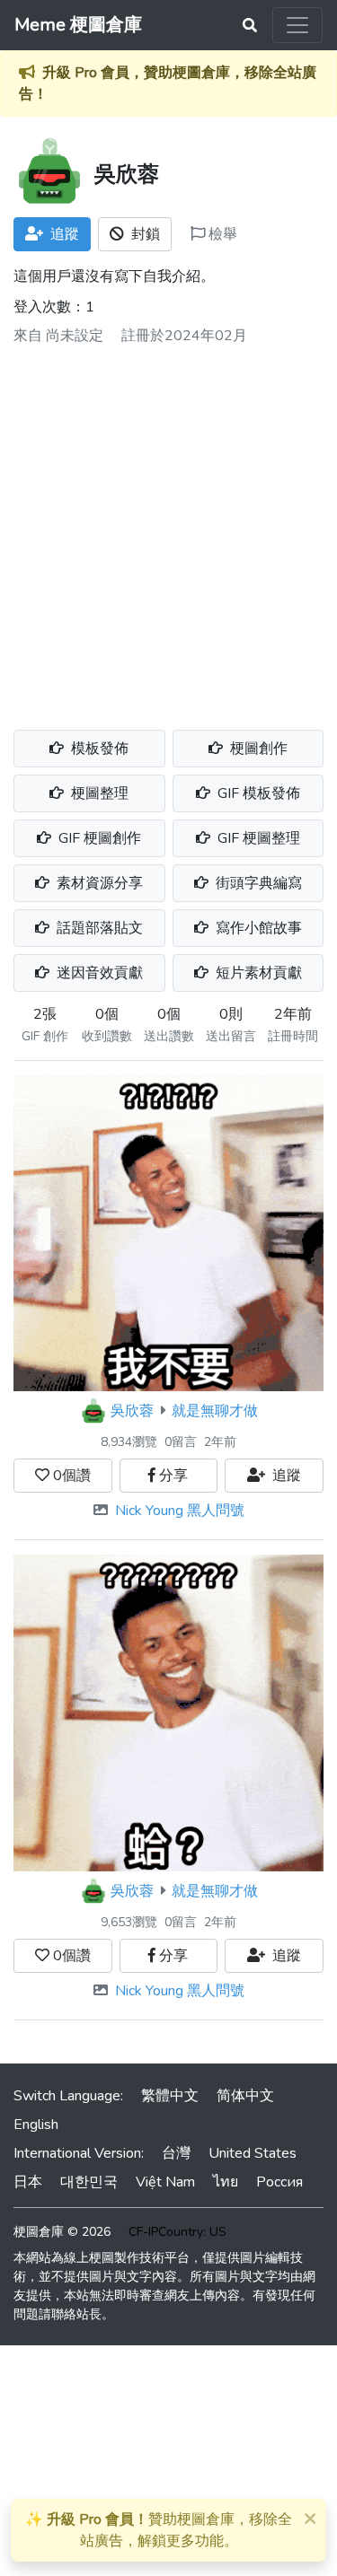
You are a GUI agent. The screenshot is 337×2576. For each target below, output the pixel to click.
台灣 (176, 2153)
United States (253, 2153)
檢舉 (221, 234)
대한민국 (89, 2182)
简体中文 (245, 2096)
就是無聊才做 (215, 1411)
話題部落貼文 (98, 928)
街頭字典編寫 (257, 883)
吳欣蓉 (132, 1411)
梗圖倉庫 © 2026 (62, 2232)
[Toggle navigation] (297, 25)
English (36, 2125)
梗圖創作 (257, 749)
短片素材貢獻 (257, 973)
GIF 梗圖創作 (98, 838)
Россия (279, 2182)
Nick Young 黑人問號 (180, 1511)
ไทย (226, 2182)
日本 (28, 2182)
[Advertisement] (168, 531)
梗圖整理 (98, 793)
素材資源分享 (98, 883)
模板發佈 (98, 749)
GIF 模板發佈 (257, 793)
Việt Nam (165, 2182)
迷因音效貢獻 (98, 973)
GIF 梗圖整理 (257, 838)
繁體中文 (170, 2096)
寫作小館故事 (257, 928)
